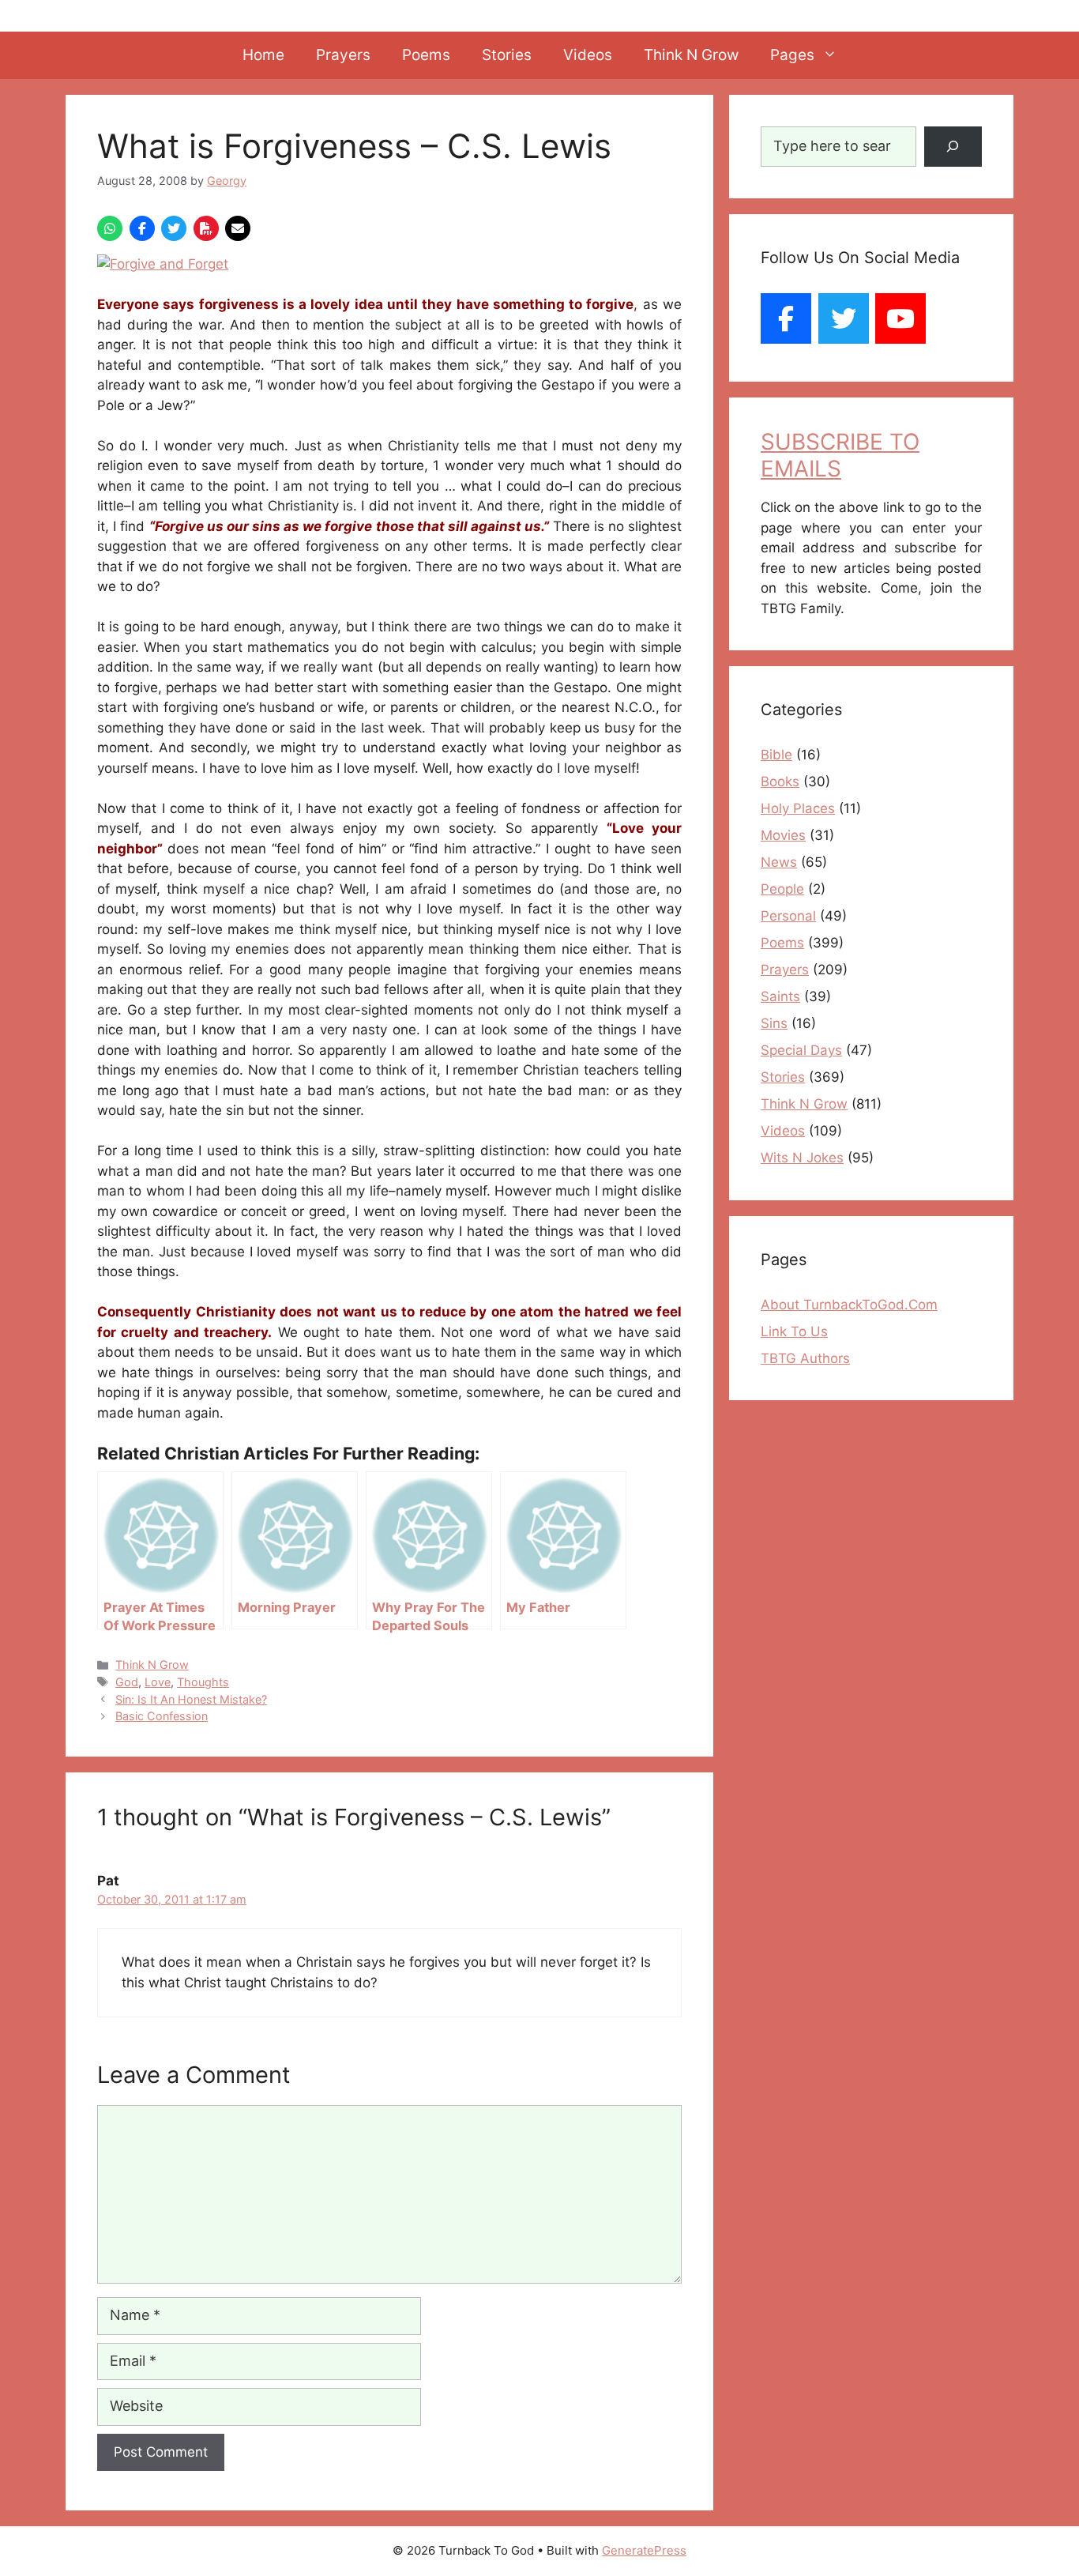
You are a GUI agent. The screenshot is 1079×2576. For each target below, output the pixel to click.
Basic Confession (162, 1716)
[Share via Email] (238, 228)
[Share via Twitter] (174, 228)
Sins (774, 1023)
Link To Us (794, 1331)
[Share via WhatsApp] (110, 228)
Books (780, 781)
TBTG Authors (805, 1358)
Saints (780, 996)
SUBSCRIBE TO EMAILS (840, 455)
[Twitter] (844, 318)
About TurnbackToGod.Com (849, 1305)
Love (158, 1682)
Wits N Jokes (802, 1158)
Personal (788, 916)
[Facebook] (786, 318)
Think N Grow (691, 55)
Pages (792, 55)
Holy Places (798, 808)
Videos (588, 55)
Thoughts (203, 1682)
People (782, 889)
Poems (426, 55)
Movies (783, 835)
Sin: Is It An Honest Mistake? (191, 1699)
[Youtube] (900, 318)
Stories (507, 55)
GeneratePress (644, 2550)
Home (263, 55)
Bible (776, 755)
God (127, 1682)
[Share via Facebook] (142, 228)
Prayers (343, 55)
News (779, 862)
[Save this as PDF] (206, 228)
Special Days (801, 1050)
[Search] (953, 147)
